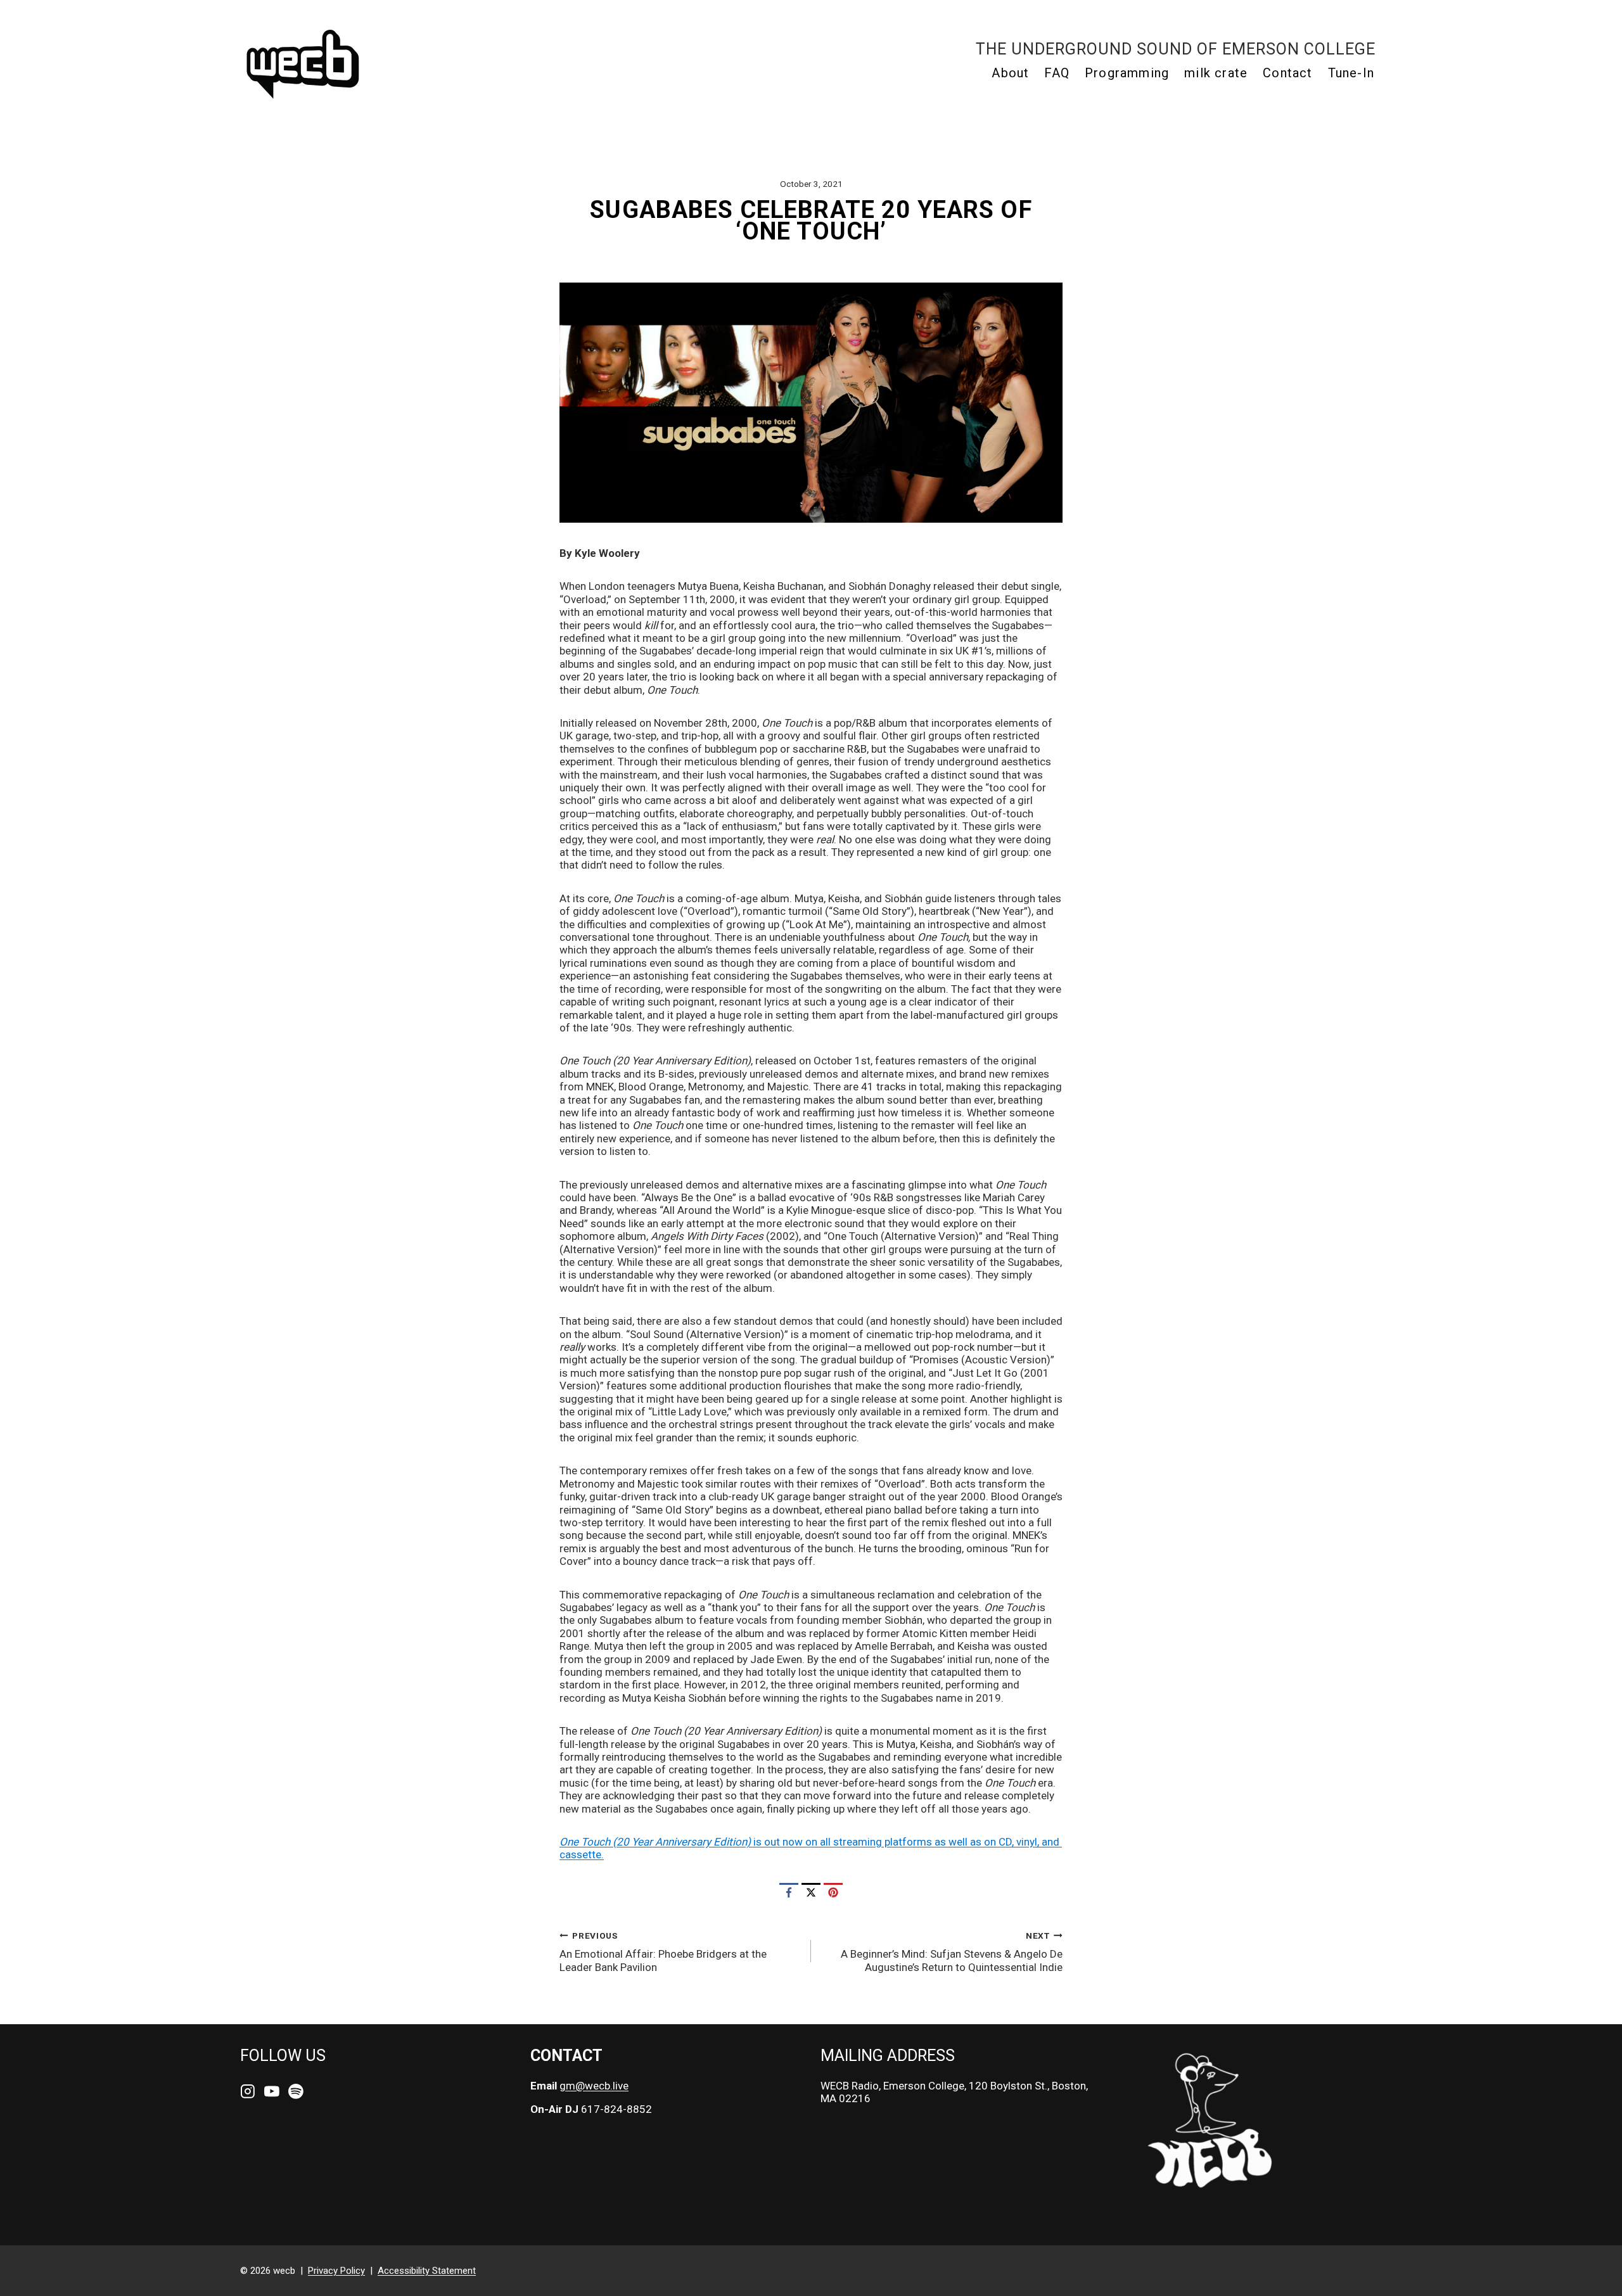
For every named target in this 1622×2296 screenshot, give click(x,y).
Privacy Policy (336, 2271)
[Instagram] (248, 2092)
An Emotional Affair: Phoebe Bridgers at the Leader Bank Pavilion (663, 1952)
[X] (811, 1892)
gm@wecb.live (594, 2086)
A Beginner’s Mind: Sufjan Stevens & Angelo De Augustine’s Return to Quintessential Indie (952, 1952)
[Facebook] (789, 1892)
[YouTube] (272, 2092)
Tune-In (1351, 73)
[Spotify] (296, 2092)
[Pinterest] (833, 1892)
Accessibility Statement (427, 2271)
